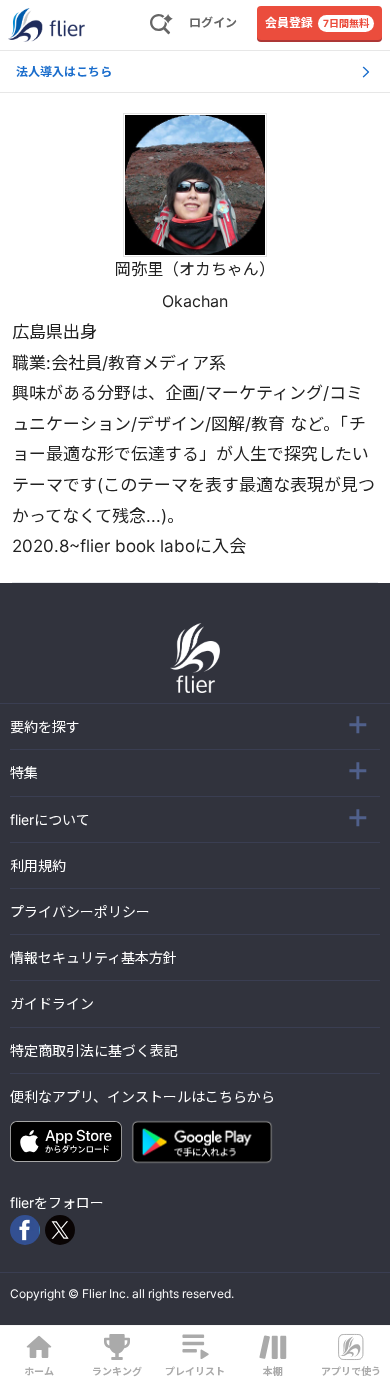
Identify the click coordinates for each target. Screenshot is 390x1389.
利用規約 (38, 865)
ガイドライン (52, 1003)
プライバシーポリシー (80, 911)
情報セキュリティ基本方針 (93, 957)
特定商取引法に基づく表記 (94, 1050)
